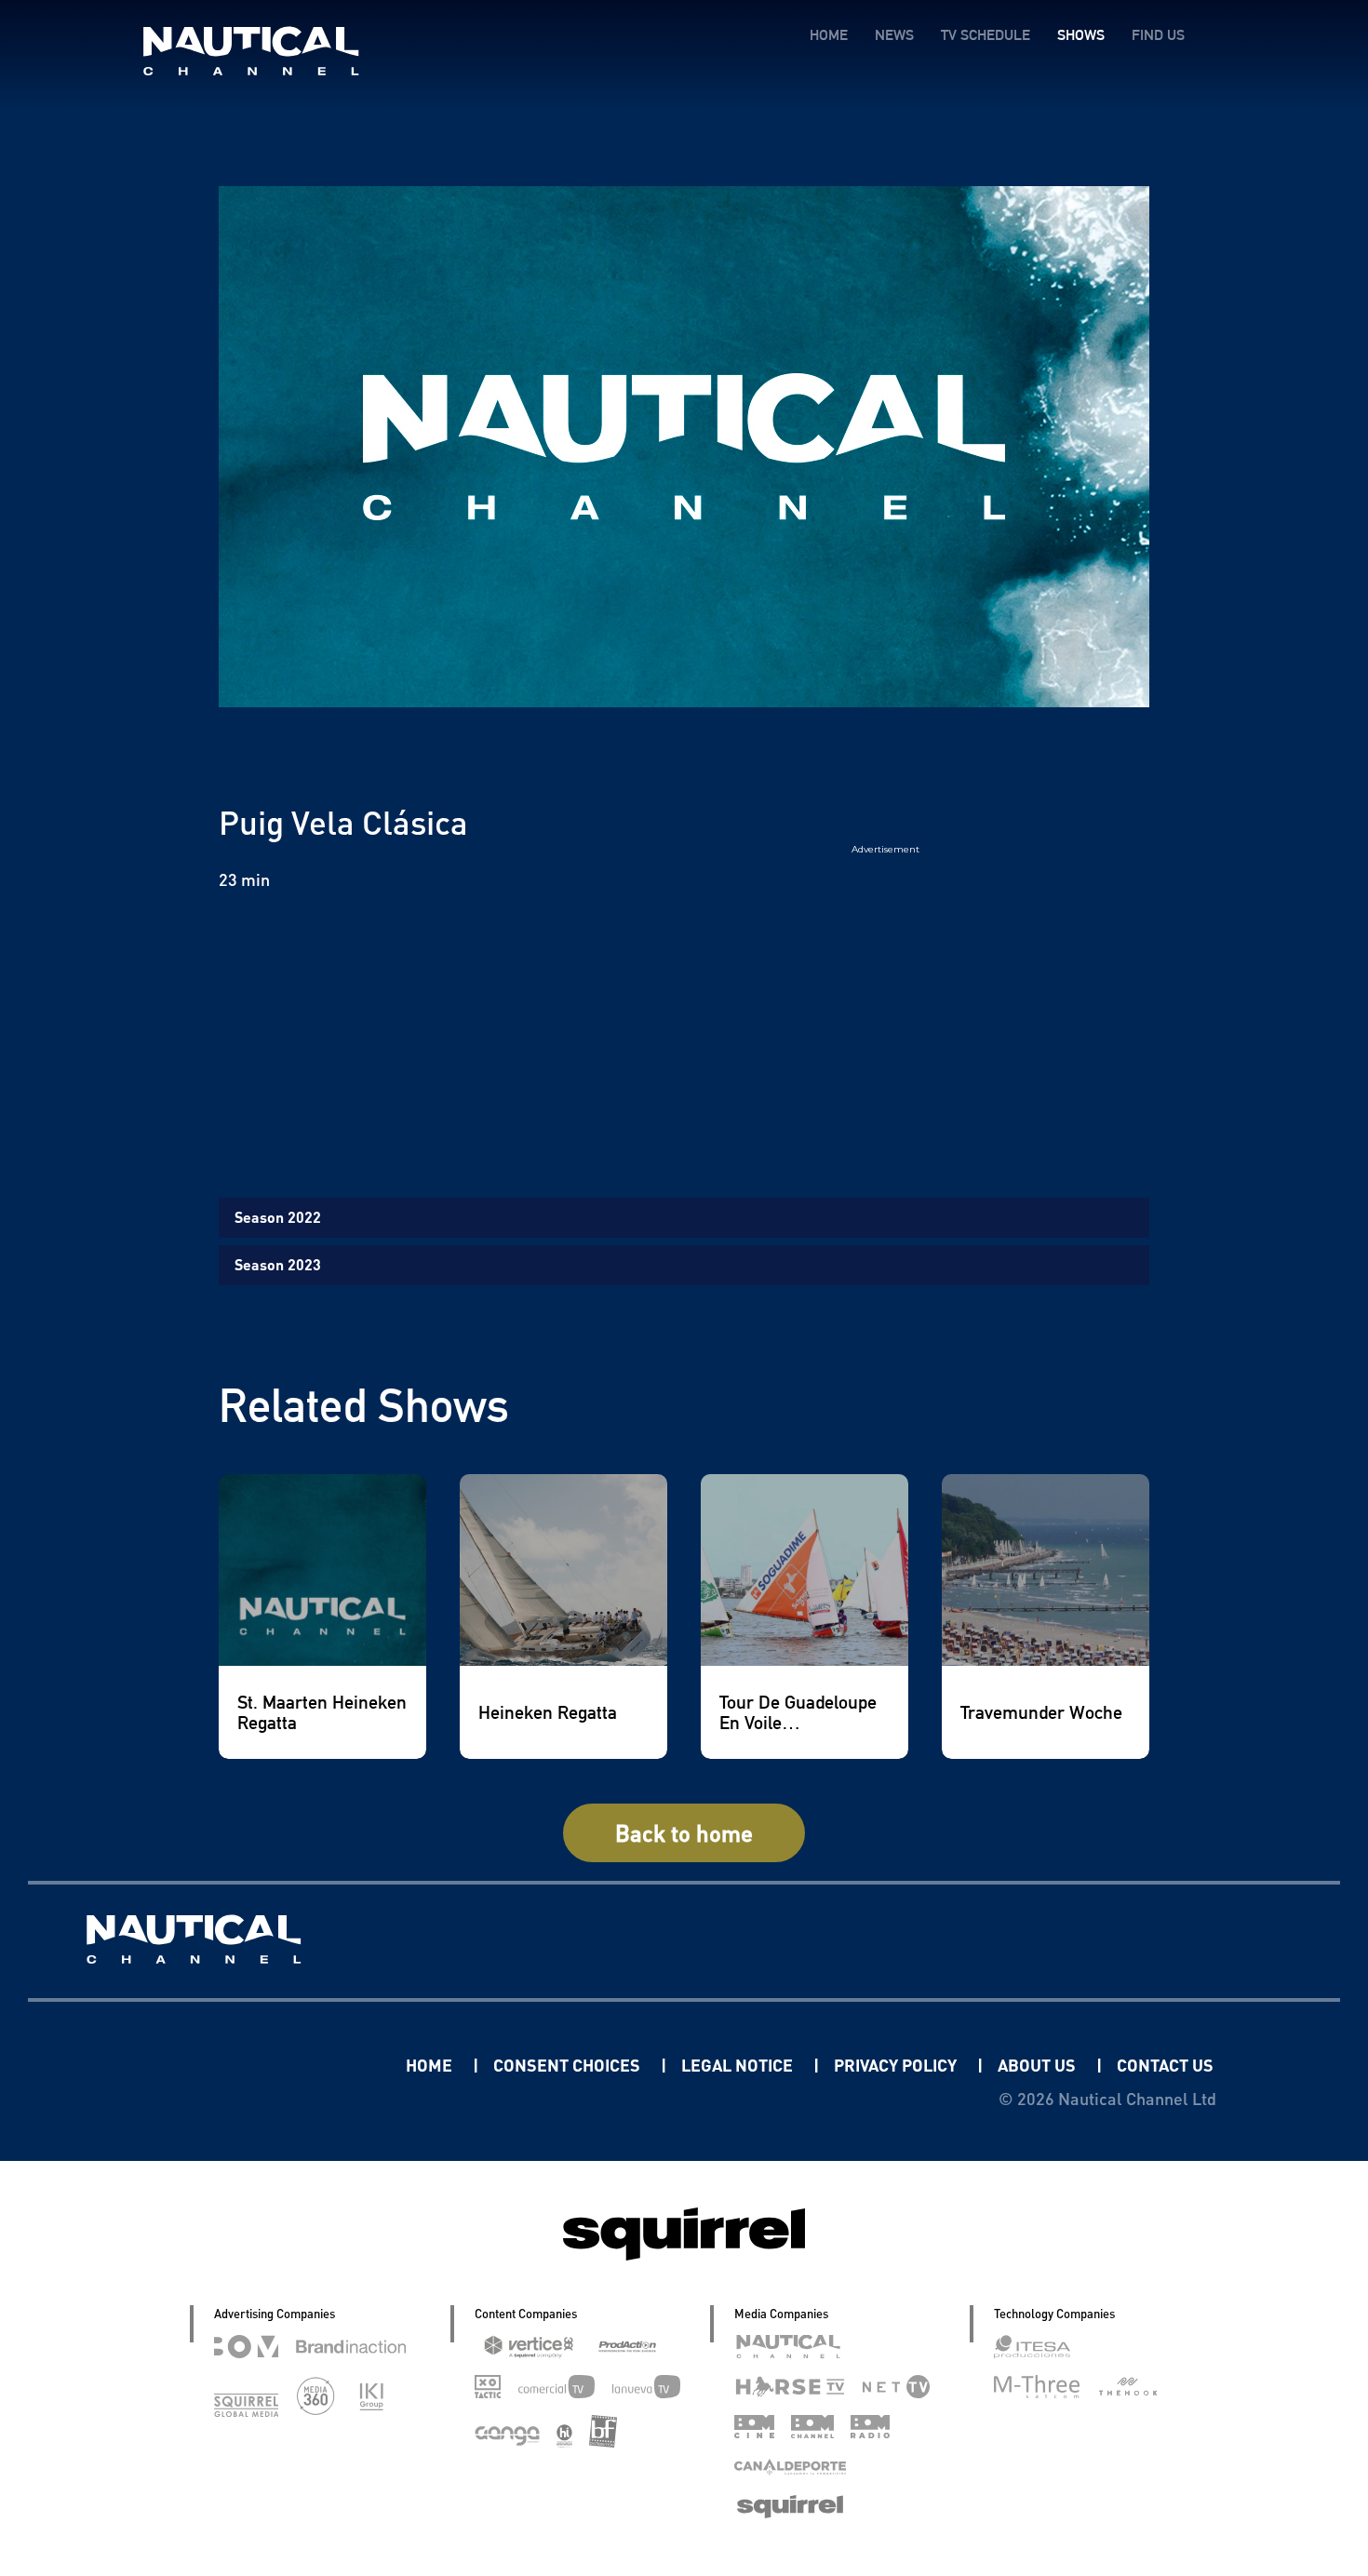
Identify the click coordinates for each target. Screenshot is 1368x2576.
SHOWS (1081, 35)
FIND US (1158, 35)
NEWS (894, 35)
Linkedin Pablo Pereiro (290, 2065)
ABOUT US (1039, 2065)
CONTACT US (1165, 2065)
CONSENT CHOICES (569, 2065)
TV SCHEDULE (986, 35)
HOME (829, 35)
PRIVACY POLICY (897, 2065)
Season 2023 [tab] (278, 1264)
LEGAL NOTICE (739, 2065)
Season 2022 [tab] (278, 1217)
